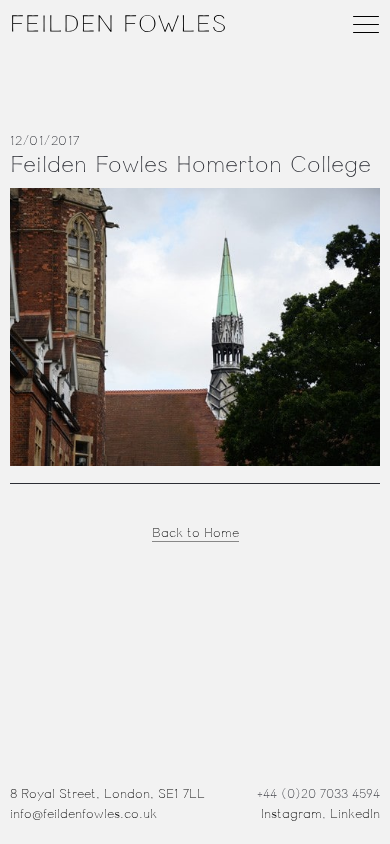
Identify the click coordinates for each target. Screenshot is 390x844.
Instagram (291, 814)
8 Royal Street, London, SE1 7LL (107, 794)
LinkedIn (355, 814)
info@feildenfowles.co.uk (83, 814)
